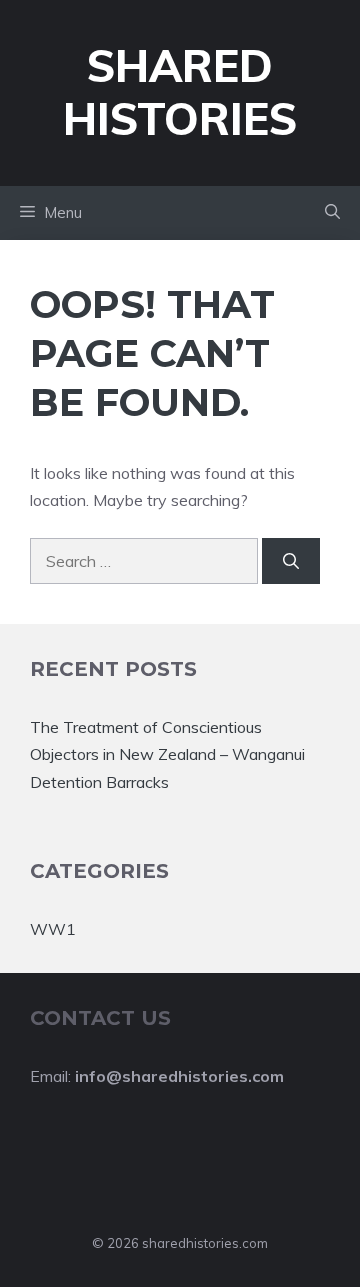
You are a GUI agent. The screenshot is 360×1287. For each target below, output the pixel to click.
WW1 (53, 929)
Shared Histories (180, 92)
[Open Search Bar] (332, 213)
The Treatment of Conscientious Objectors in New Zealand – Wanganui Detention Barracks (167, 754)
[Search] (291, 561)
